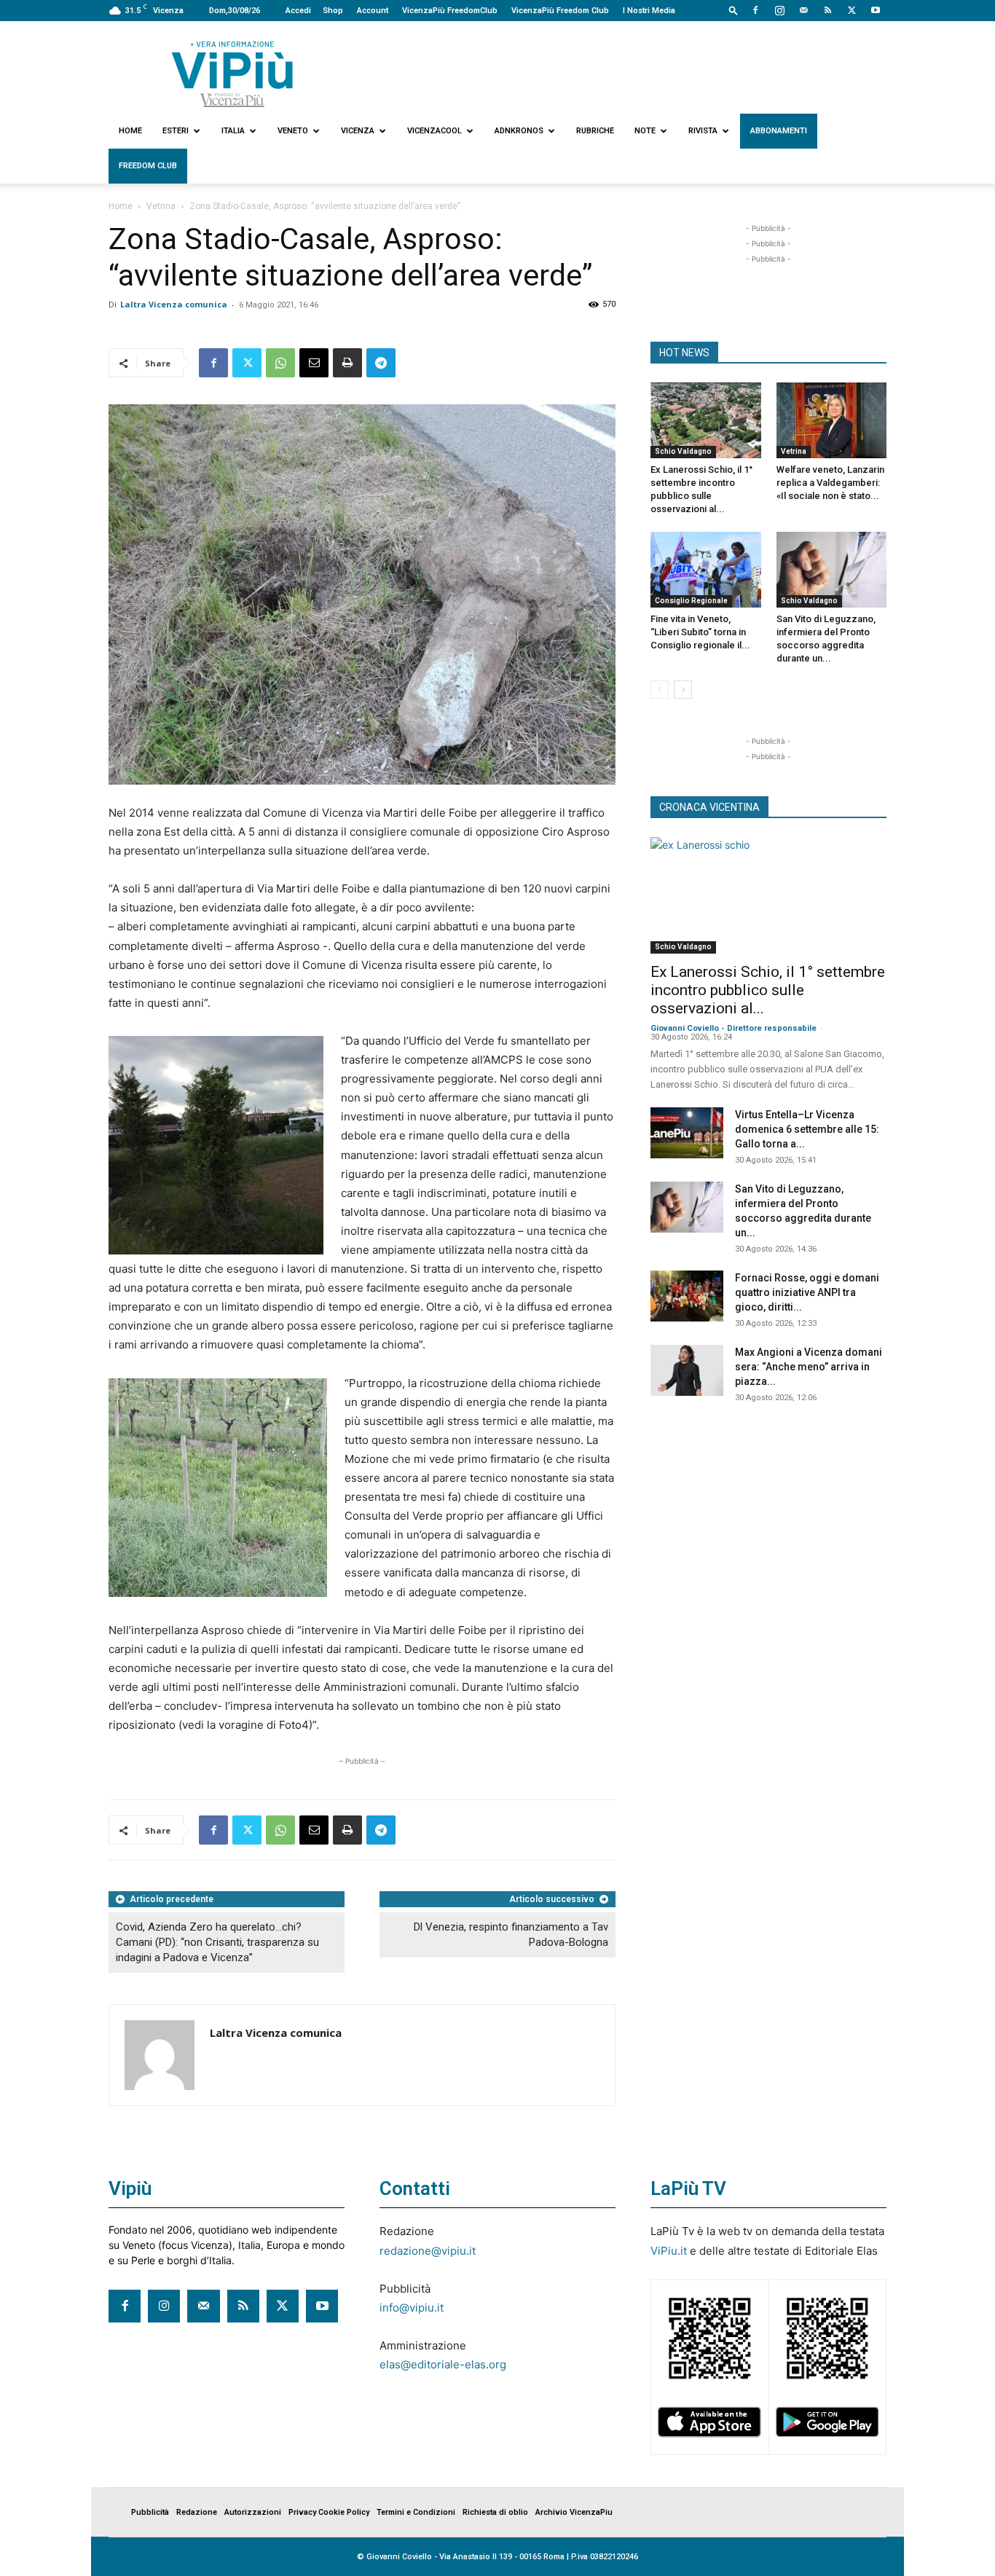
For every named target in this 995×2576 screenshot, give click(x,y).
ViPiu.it (669, 2251)
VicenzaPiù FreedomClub (450, 11)
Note (645, 131)
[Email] (314, 363)
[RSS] (827, 10)
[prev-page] (660, 690)
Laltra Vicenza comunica (174, 304)
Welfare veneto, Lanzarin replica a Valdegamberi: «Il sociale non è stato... (830, 483)
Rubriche (595, 131)
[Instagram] (779, 10)
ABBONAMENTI (779, 131)
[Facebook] (755, 10)
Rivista (703, 131)
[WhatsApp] (280, 363)
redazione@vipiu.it (428, 2251)
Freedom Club (148, 166)
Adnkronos (519, 131)
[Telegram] (381, 363)
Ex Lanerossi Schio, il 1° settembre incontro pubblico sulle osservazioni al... (768, 990)
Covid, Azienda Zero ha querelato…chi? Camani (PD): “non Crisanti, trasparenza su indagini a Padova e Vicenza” (217, 1942)
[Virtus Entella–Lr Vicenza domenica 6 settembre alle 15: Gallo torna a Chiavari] (687, 1133)
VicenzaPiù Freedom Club (560, 11)
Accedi (298, 11)
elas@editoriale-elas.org (443, 2364)
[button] (734, 10)
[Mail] (803, 10)
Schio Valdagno (683, 451)
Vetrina (161, 206)
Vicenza (358, 131)
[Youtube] (876, 10)
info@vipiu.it (412, 2308)
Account (373, 11)
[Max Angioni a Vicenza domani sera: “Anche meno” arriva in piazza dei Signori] (687, 1370)
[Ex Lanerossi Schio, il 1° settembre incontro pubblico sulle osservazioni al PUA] (706, 420)
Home (130, 131)
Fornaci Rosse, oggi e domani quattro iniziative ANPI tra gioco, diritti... (807, 1292)
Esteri (176, 131)
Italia (233, 131)
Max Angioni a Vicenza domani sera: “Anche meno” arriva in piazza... (809, 1367)
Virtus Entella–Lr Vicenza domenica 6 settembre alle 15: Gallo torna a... (807, 1129)
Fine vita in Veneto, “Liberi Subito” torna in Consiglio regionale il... (700, 632)
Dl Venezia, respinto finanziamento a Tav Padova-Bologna (511, 1935)
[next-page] (683, 690)
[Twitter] (852, 10)
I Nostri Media (649, 11)
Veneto (293, 131)
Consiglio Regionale (691, 601)
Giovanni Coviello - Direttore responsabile (734, 1028)
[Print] (347, 363)
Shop (333, 11)
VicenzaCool (434, 131)
